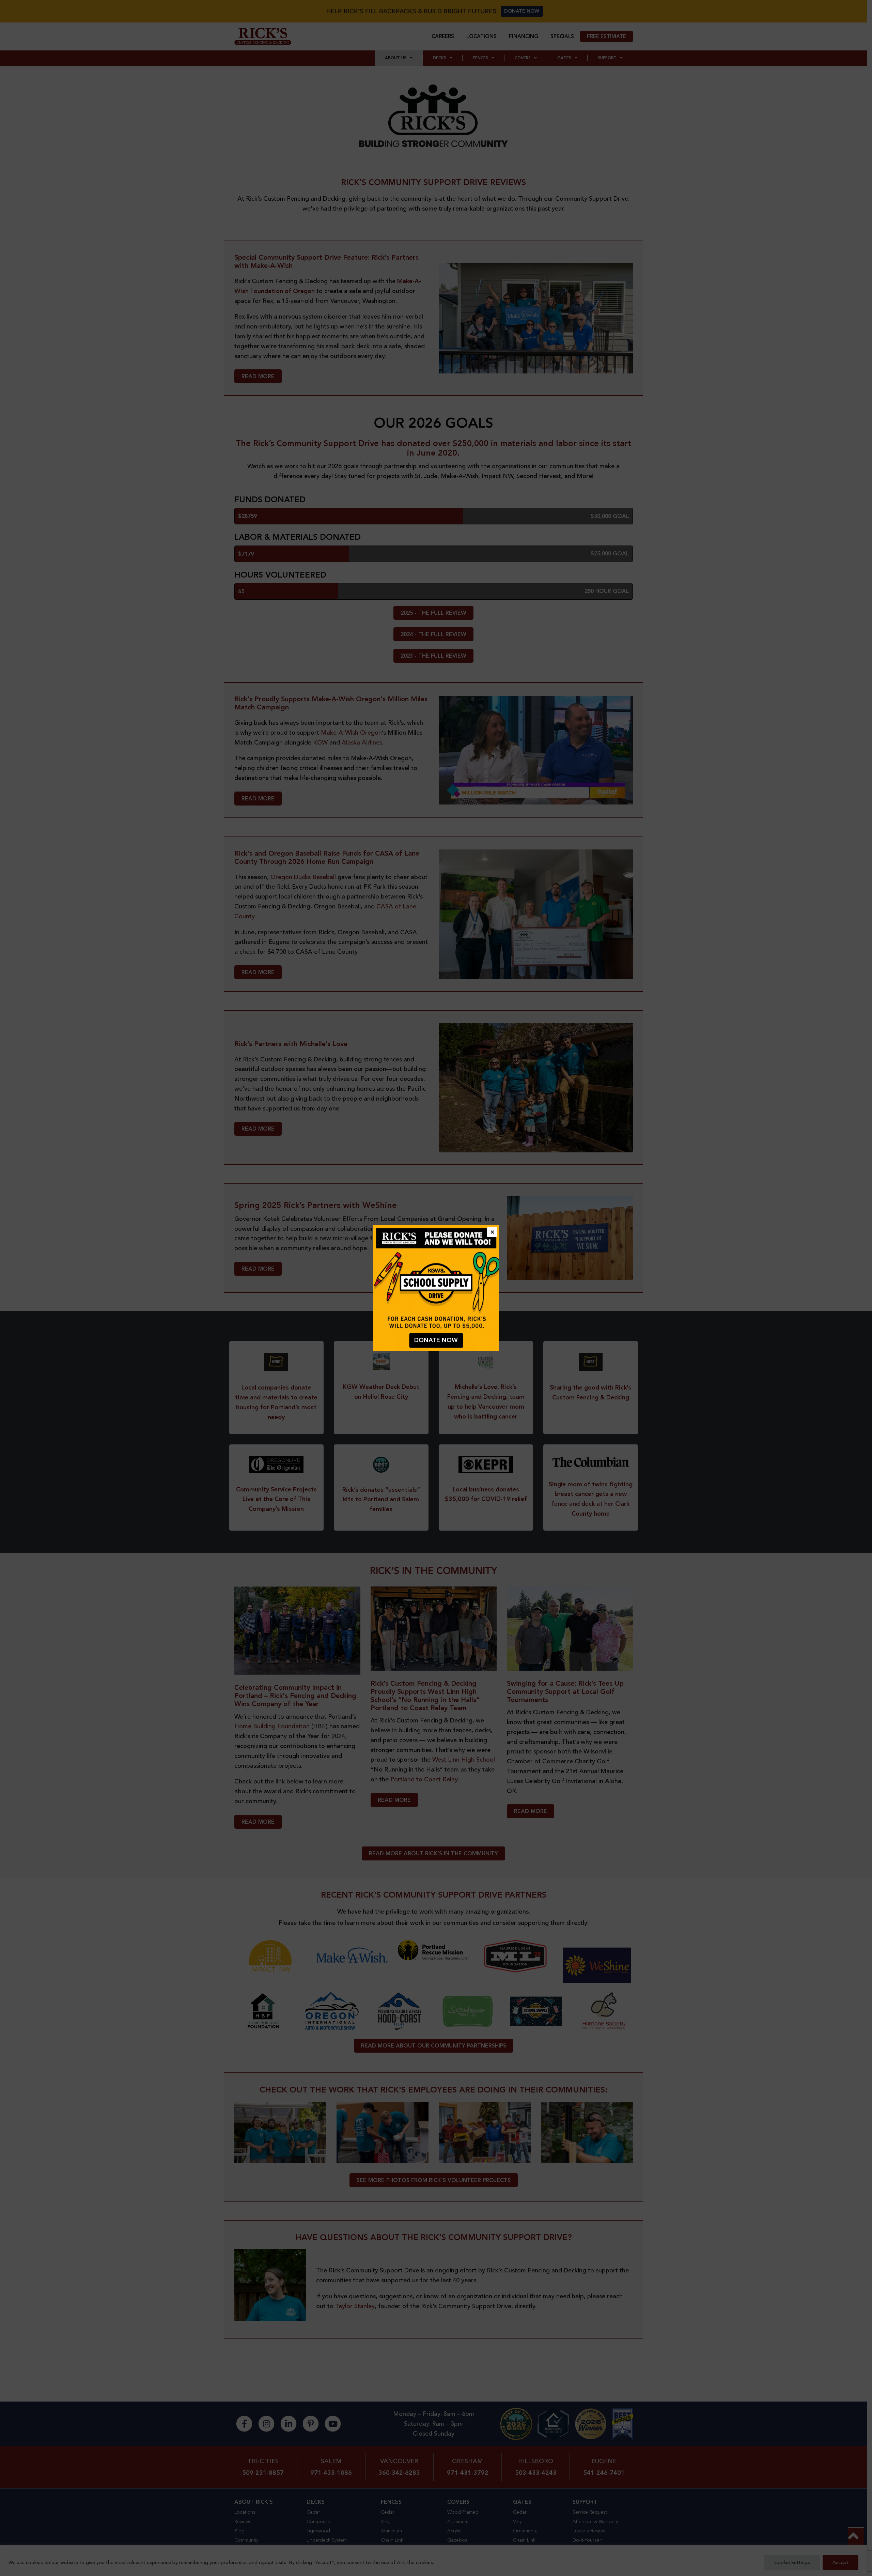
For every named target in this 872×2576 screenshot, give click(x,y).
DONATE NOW (436, 1340)
